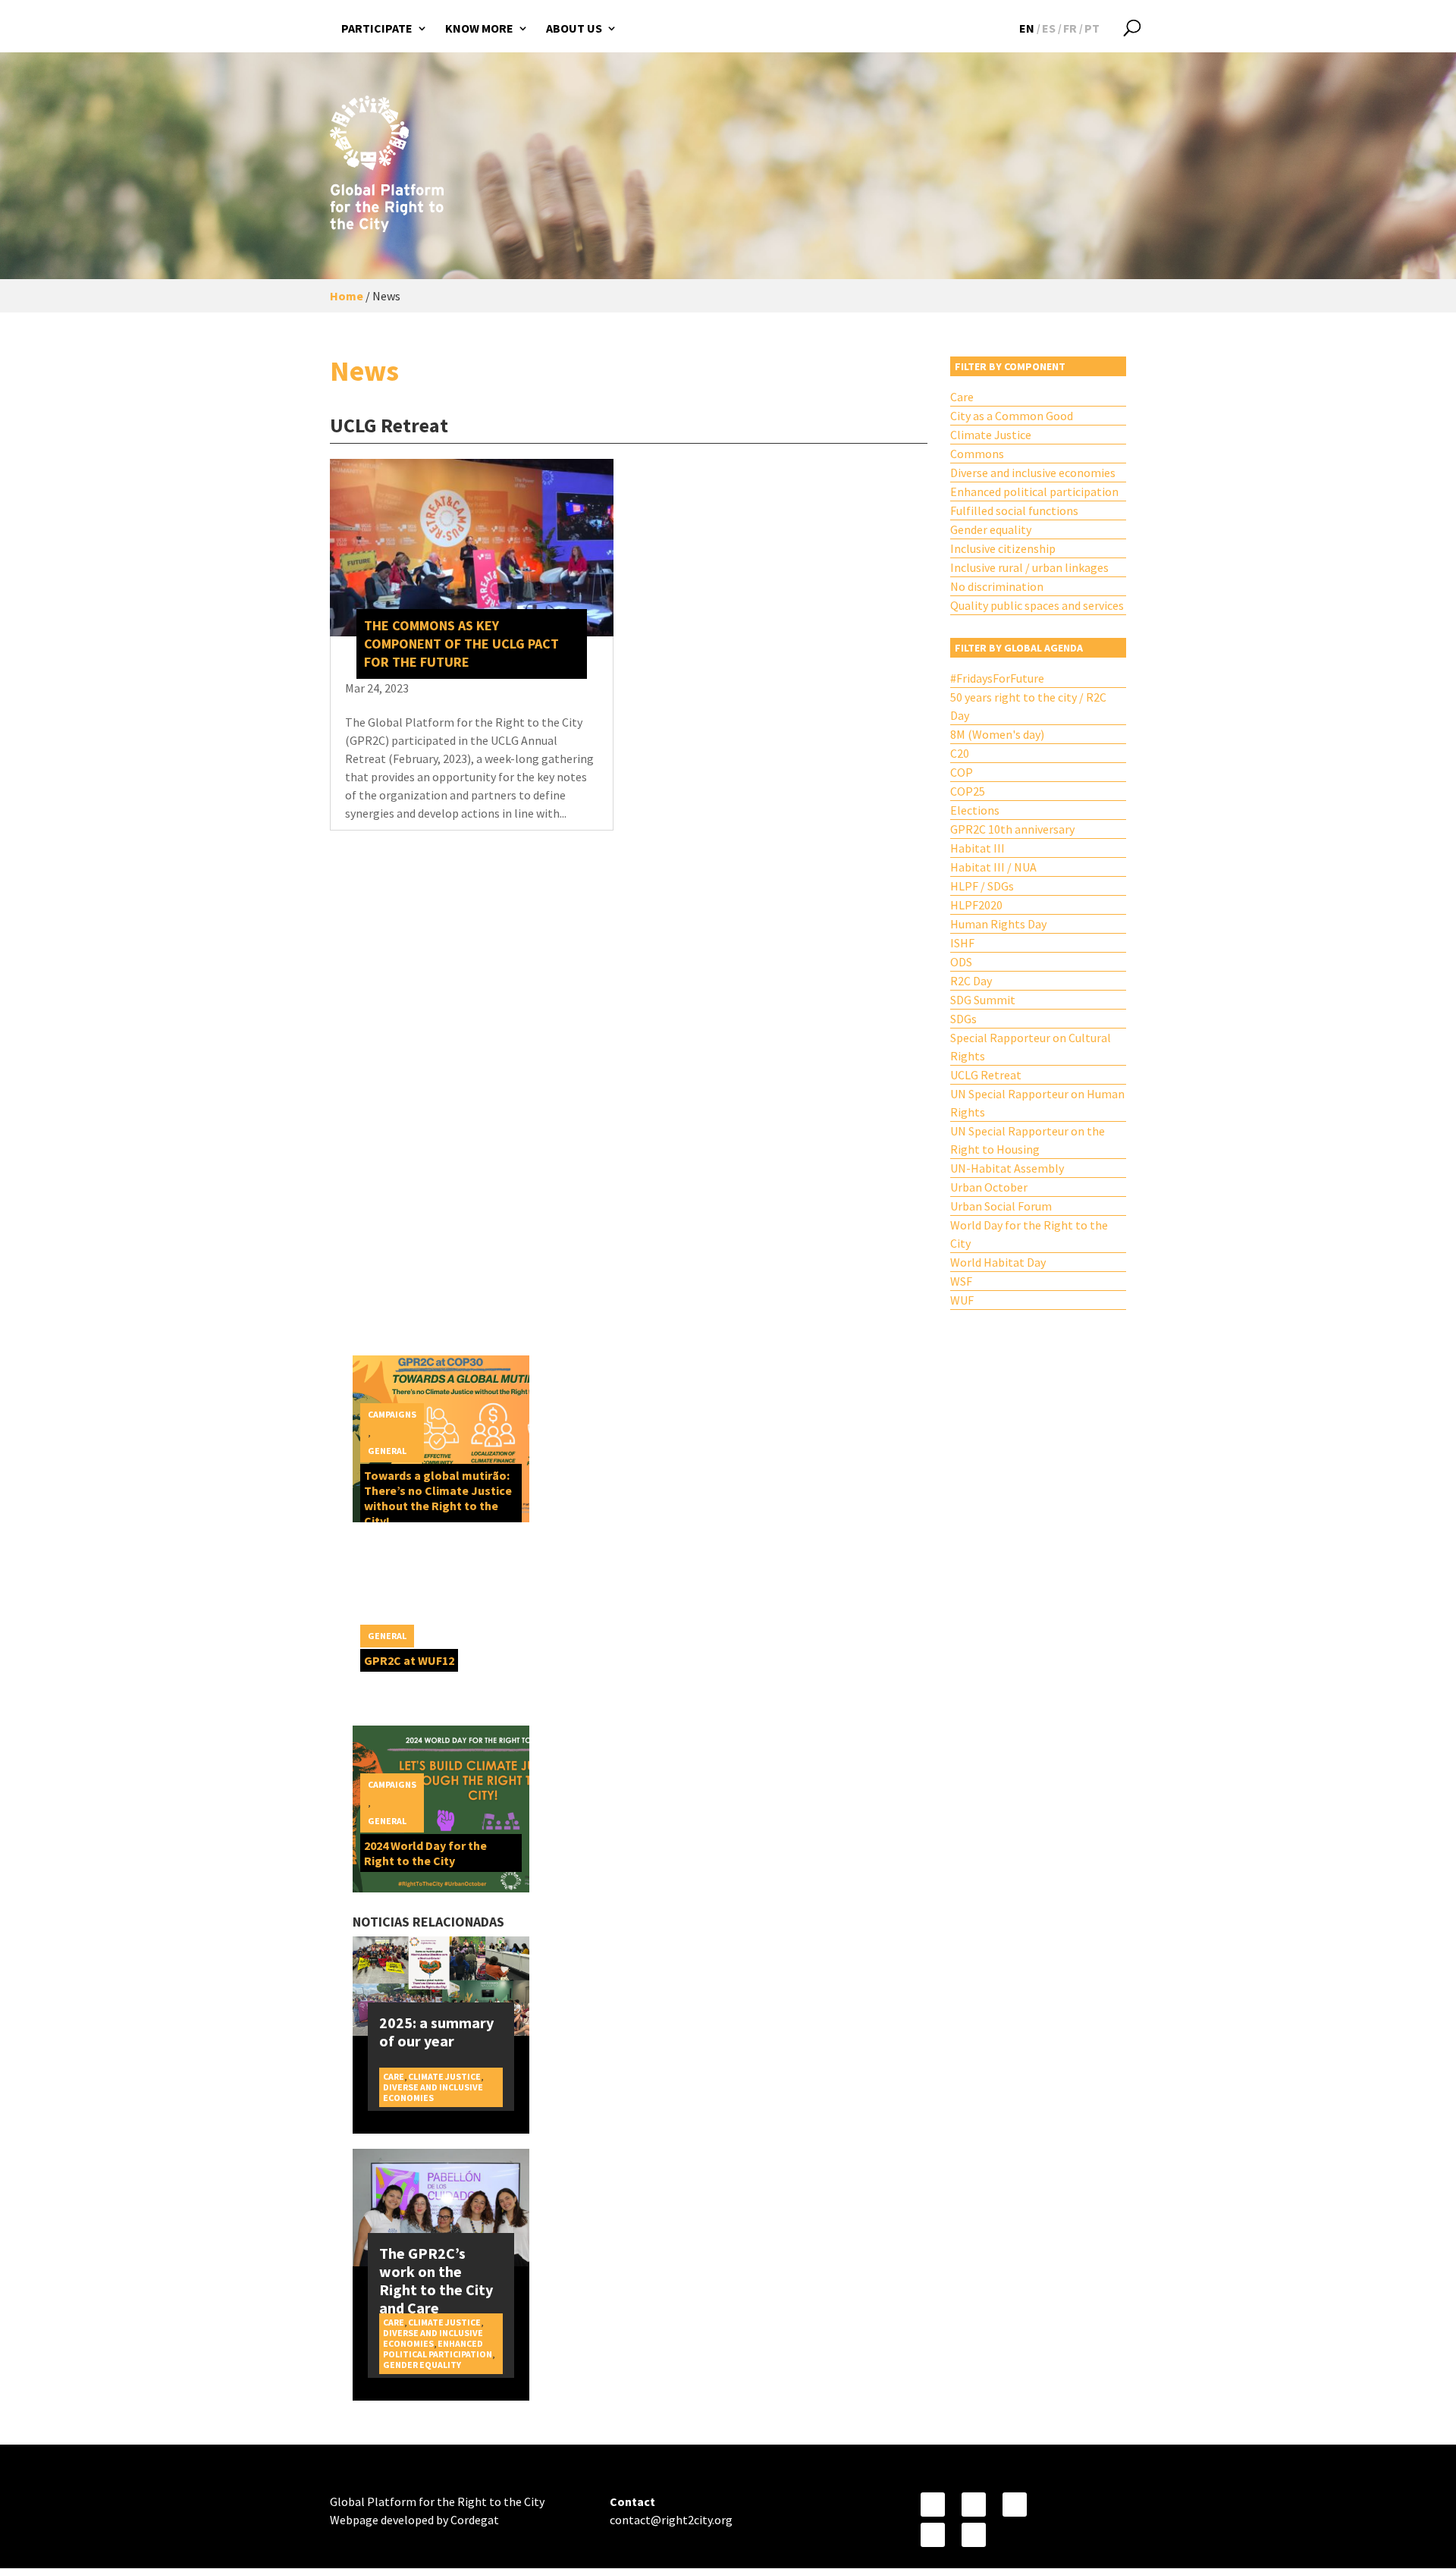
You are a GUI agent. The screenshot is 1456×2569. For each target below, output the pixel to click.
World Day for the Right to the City (1029, 1234)
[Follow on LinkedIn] (974, 2535)
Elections (975, 810)
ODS (961, 962)
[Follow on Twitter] (974, 2505)
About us (574, 28)
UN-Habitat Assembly (1007, 1168)
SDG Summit (983, 1000)
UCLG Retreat (986, 1075)
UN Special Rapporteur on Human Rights (1037, 1103)
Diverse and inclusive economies (1033, 473)
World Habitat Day (998, 1262)
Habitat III (977, 848)
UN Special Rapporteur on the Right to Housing (1028, 1140)
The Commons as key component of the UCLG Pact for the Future (461, 644)
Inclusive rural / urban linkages (1029, 567)
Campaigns (392, 1414)
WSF (961, 1281)
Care (962, 397)
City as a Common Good (1012, 416)
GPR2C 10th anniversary (1012, 829)
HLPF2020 (976, 905)
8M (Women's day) (997, 734)
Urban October (989, 1187)
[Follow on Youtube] (1015, 2505)
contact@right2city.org (671, 2520)
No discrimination (997, 586)
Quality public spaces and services (1037, 605)
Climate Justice (991, 435)
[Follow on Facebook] (933, 2505)
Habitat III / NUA (993, 867)
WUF (962, 1300)
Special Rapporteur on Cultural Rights (1031, 1047)
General (387, 1451)
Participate (377, 28)
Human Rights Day (998, 924)
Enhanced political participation (1034, 492)
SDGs (963, 1019)
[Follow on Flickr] (933, 2535)
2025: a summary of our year (436, 2032)
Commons (977, 454)
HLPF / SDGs (982, 886)
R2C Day (971, 981)
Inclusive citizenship (1003, 548)
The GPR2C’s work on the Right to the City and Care (436, 2280)
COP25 (968, 791)
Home (347, 296)
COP (962, 772)
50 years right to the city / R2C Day (1028, 706)
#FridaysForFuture (997, 678)
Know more (479, 28)
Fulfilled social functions (1014, 510)
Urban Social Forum (1001, 1206)
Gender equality (991, 529)
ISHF (962, 943)
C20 (960, 753)
